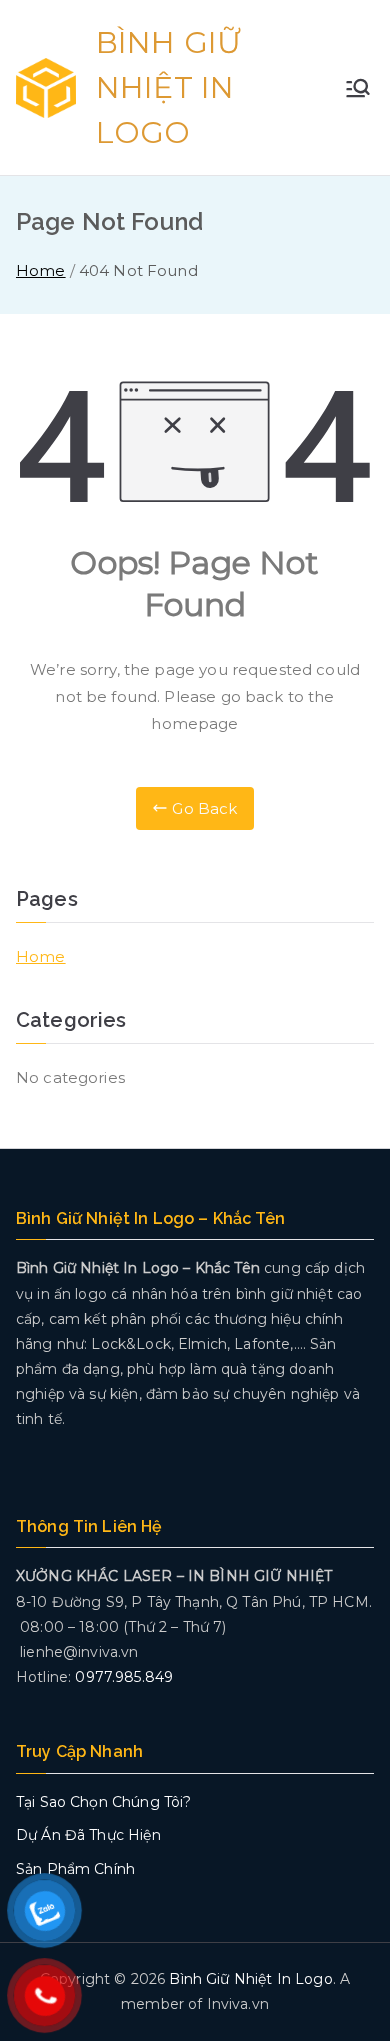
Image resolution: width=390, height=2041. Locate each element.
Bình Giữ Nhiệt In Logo (168, 87)
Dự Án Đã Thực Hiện (88, 1835)
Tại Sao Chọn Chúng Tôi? (103, 1802)
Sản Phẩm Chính (75, 1869)
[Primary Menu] (358, 88)
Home (41, 956)
